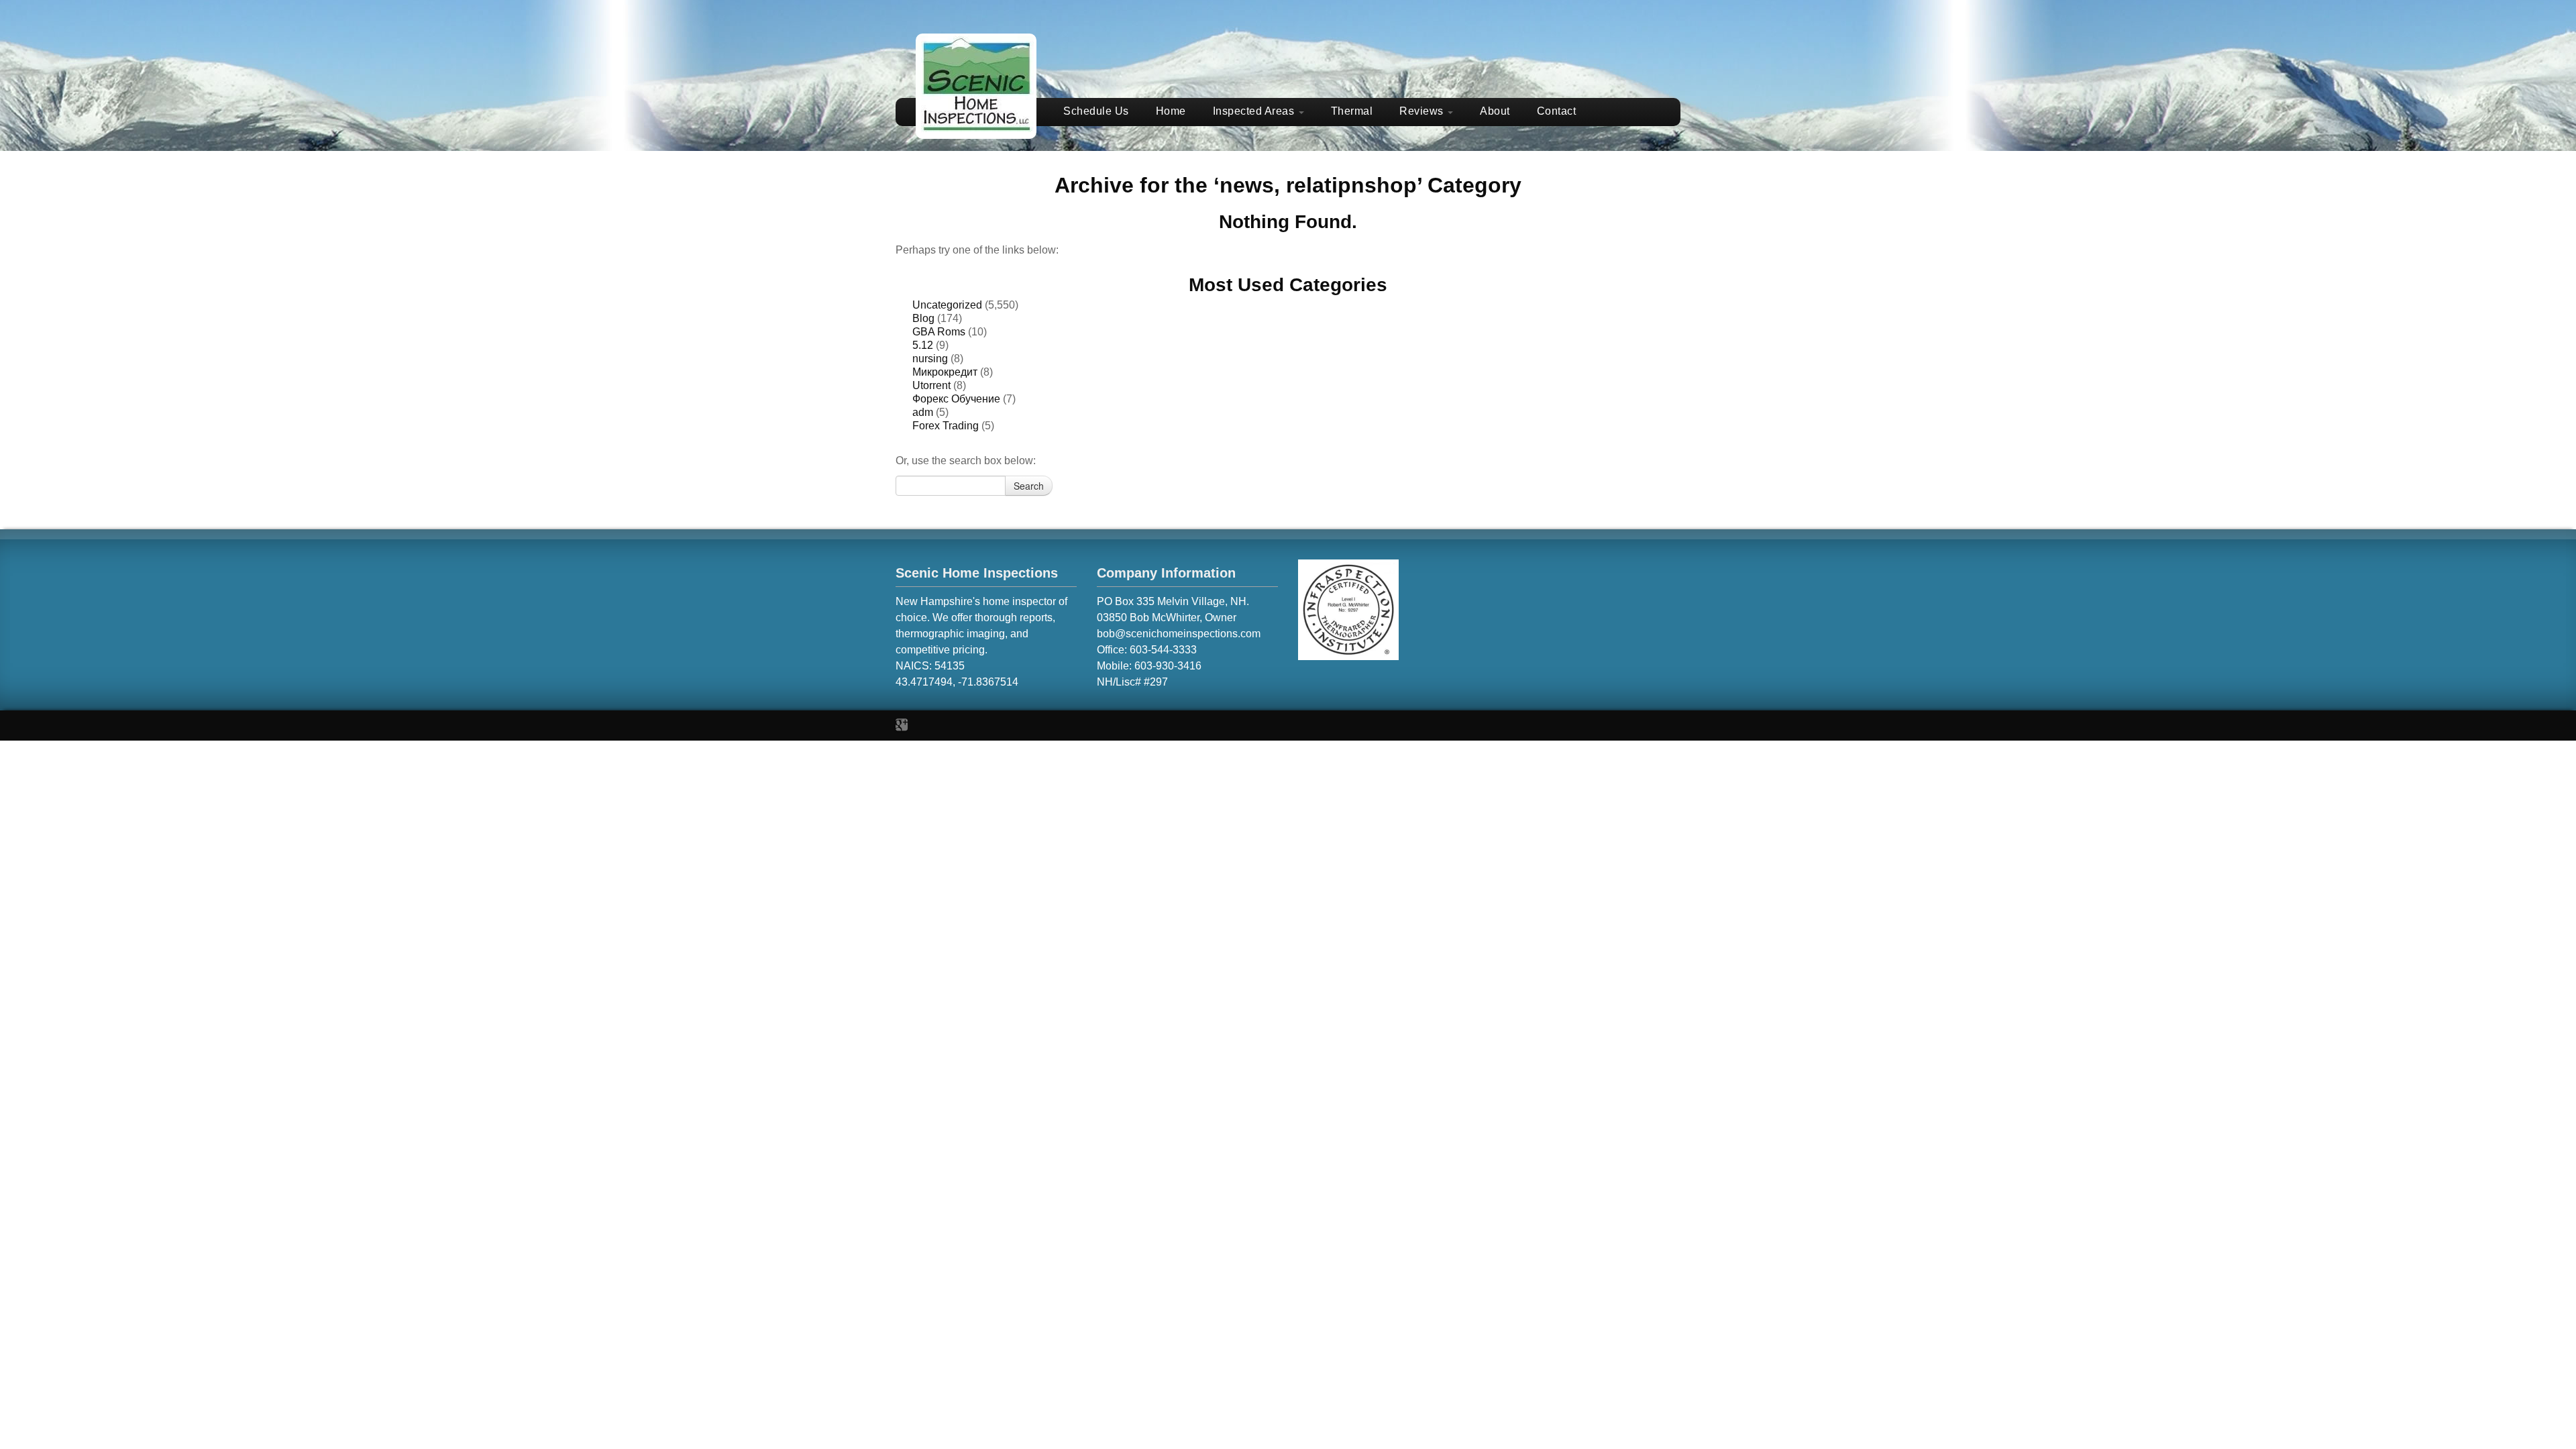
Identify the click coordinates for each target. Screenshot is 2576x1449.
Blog (923, 318)
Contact (1557, 111)
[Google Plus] (902, 725)
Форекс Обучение (956, 399)
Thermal (1352, 111)
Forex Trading (946, 426)
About (1495, 111)
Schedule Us (1096, 111)
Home (1171, 111)
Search (1029, 486)
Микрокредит (945, 372)
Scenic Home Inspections (977, 573)
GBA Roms (939, 332)
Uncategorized (947, 305)
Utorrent (931, 385)
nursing (930, 359)
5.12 (923, 345)
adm (923, 412)
